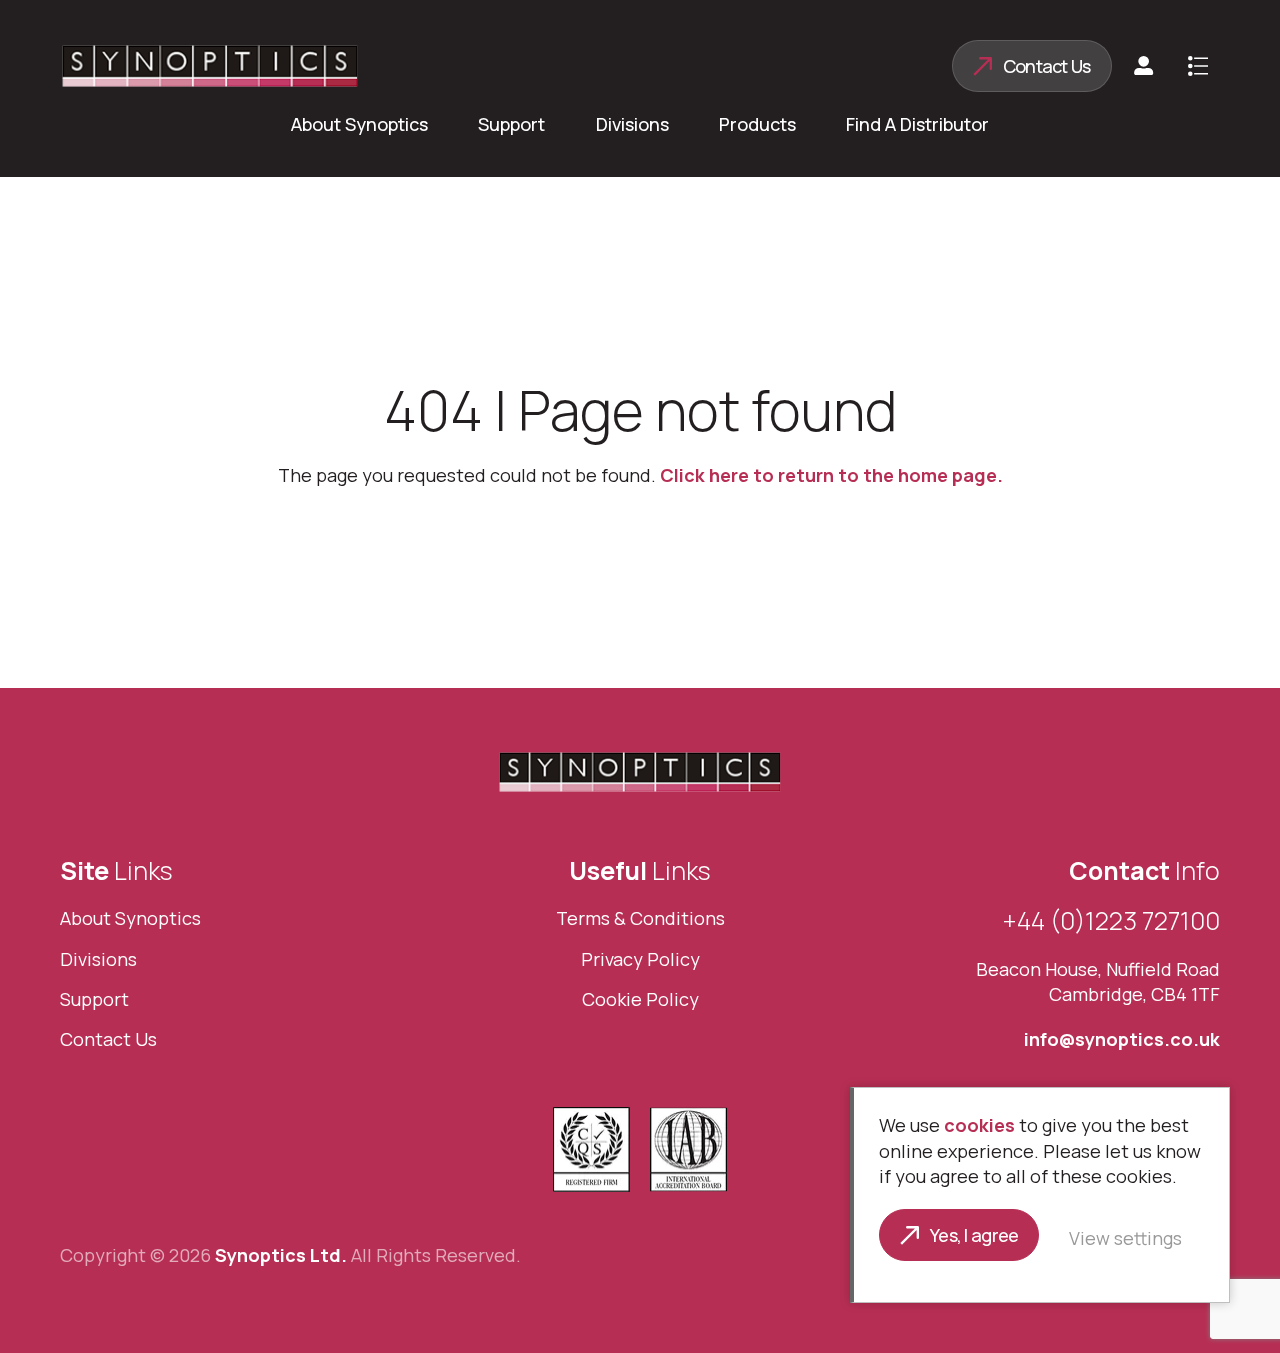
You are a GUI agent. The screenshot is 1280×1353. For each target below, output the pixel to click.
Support (511, 124)
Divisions (632, 124)
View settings (1125, 1238)
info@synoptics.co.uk (1122, 1039)
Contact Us (1047, 66)
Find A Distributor (917, 124)
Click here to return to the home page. (831, 475)
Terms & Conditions (640, 918)
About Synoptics (359, 124)
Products (757, 124)
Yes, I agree (974, 1235)
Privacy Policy (640, 959)
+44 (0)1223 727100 (1111, 920)
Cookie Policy (640, 999)
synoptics (210, 66)
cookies (979, 1125)
